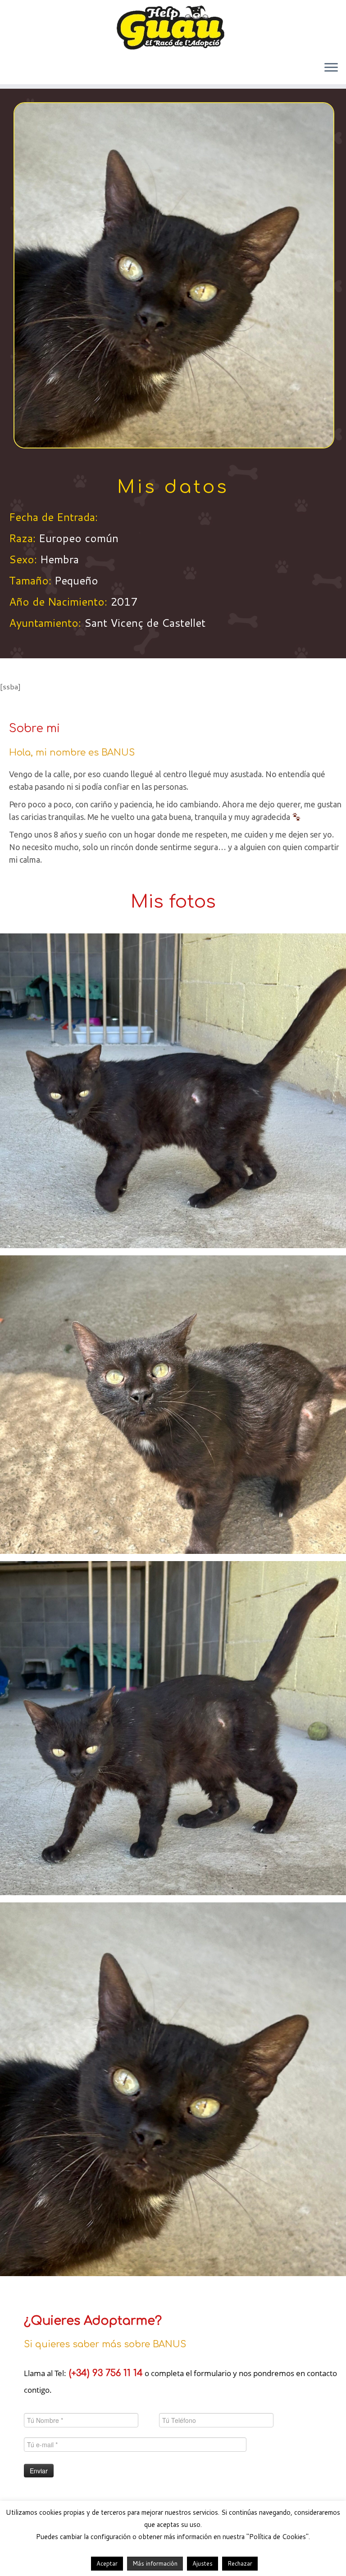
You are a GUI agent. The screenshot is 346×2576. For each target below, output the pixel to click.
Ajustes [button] (203, 2563)
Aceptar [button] (107, 2563)
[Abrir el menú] (331, 68)
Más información (155, 2563)
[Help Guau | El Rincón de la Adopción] (173, 27)
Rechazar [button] (240, 2563)
